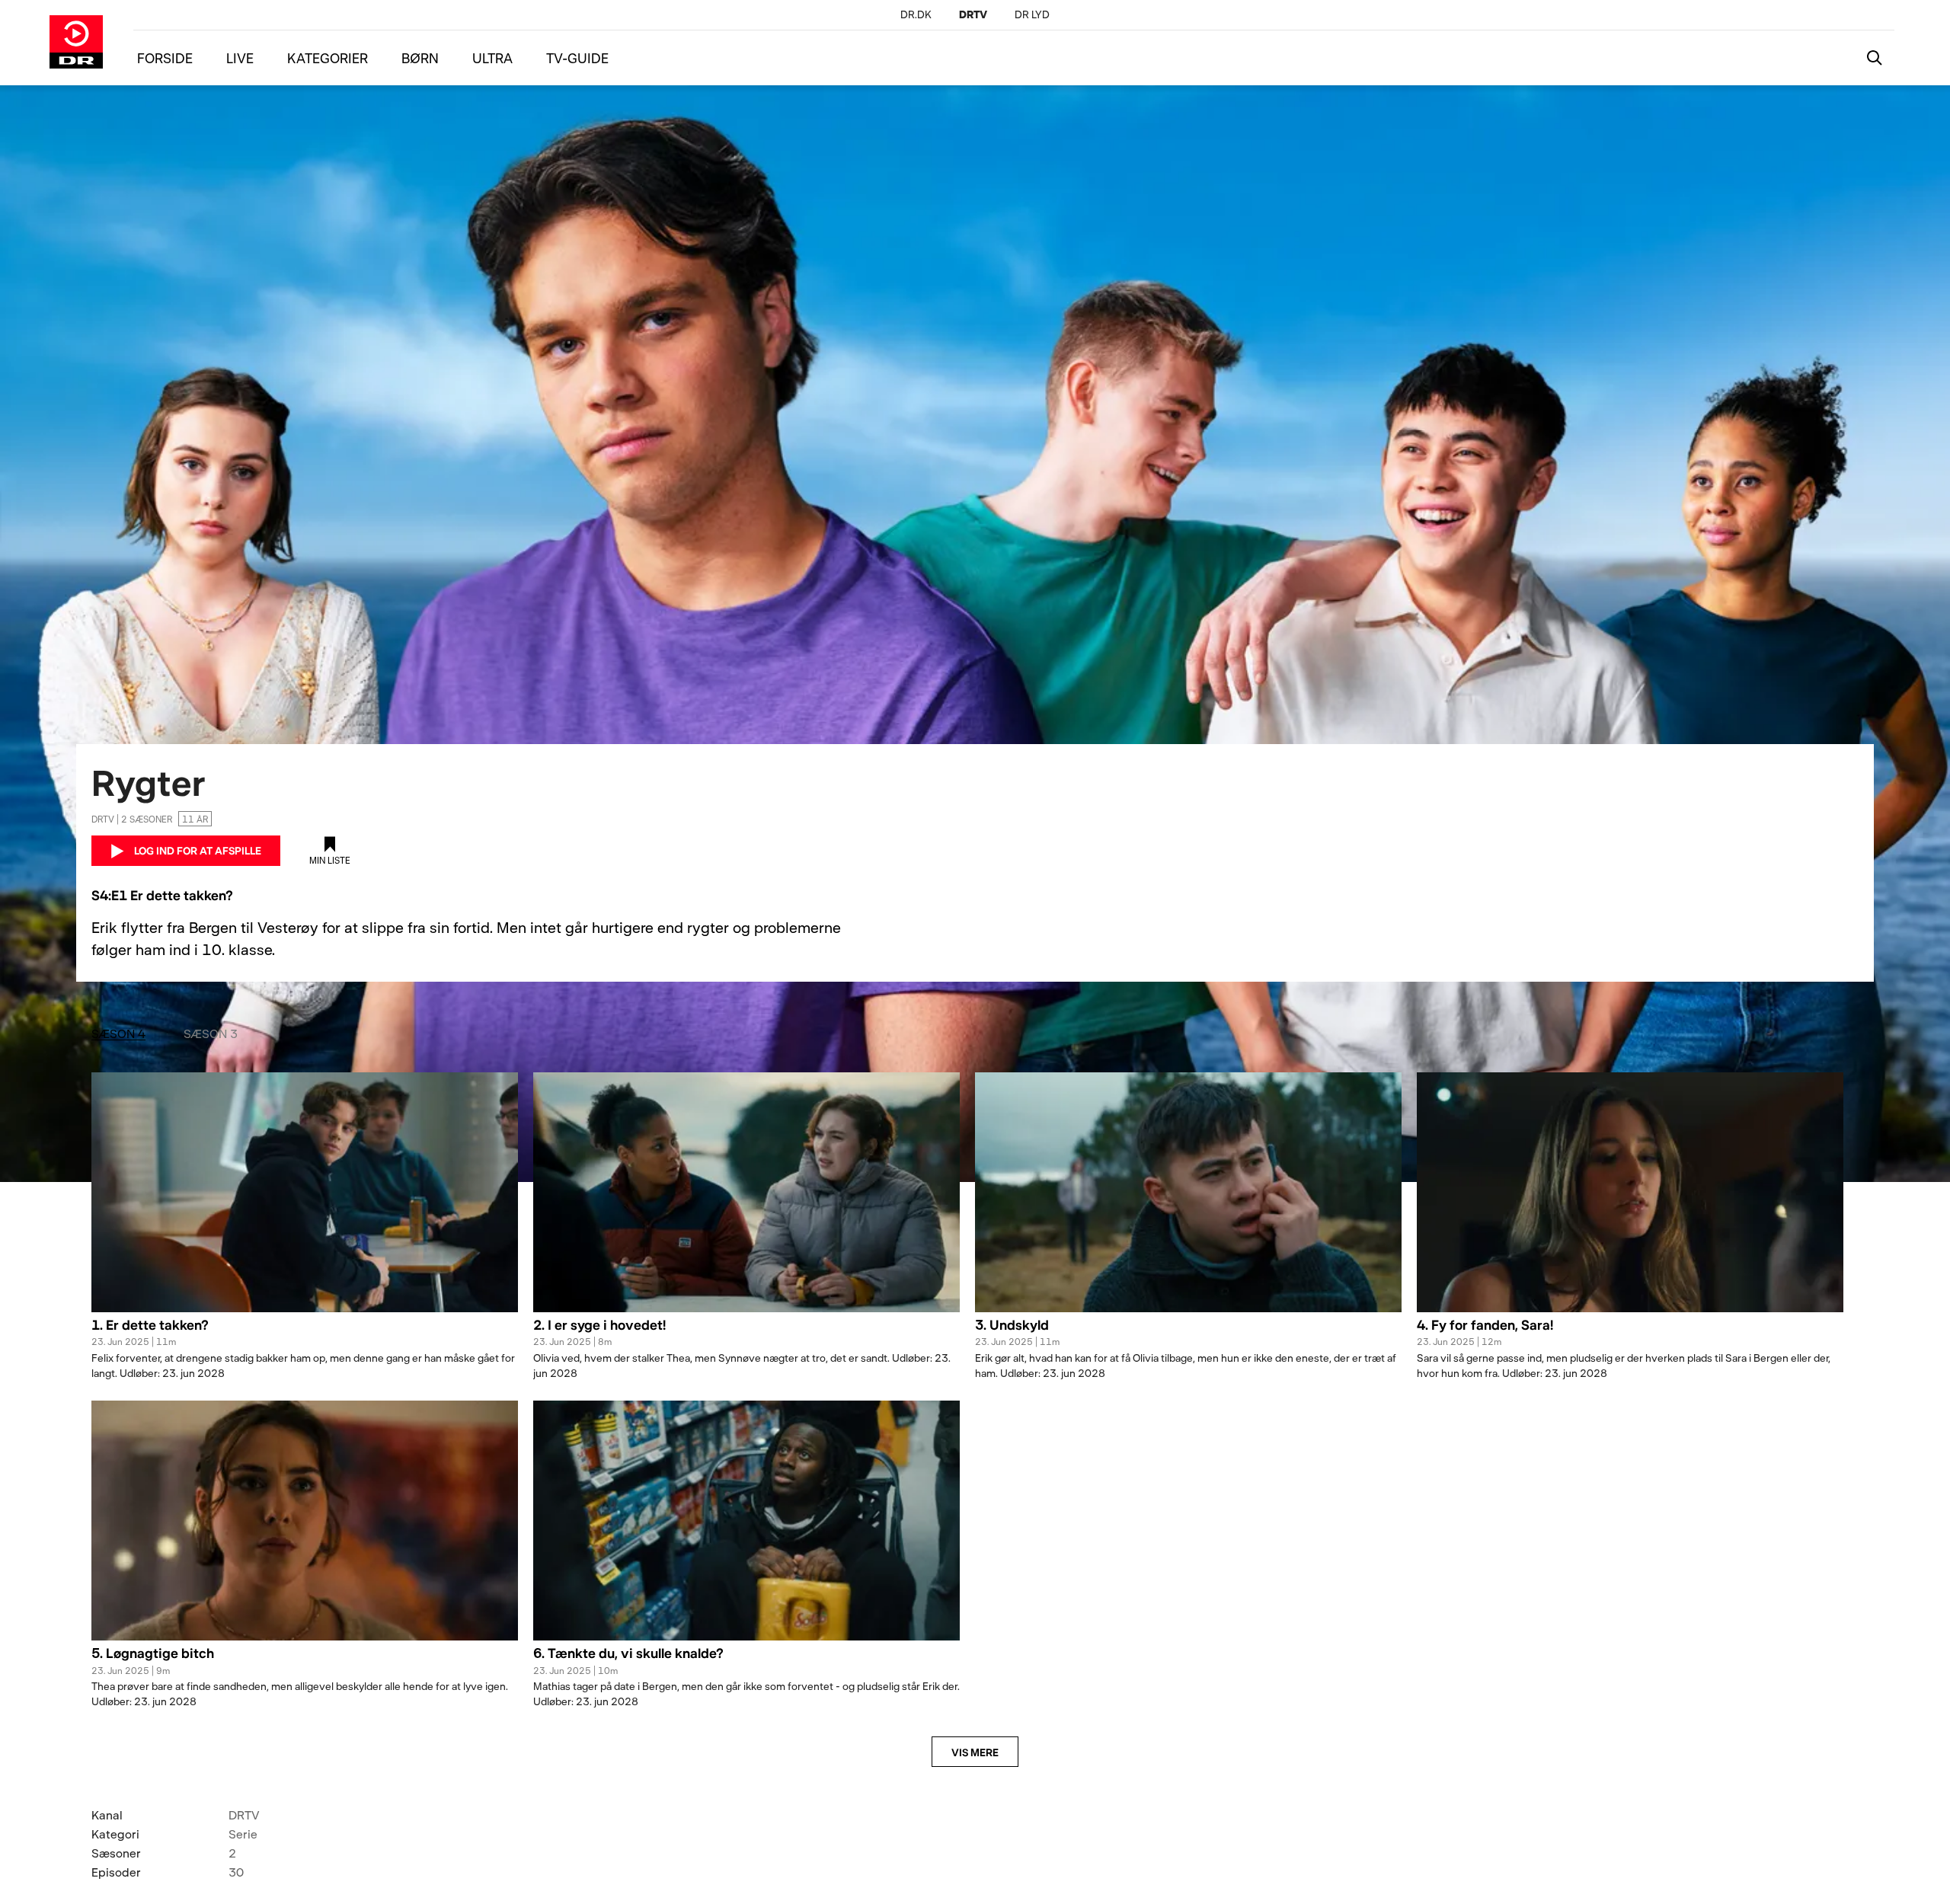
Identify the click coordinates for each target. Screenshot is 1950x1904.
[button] (305, 1334)
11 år (195, 819)
